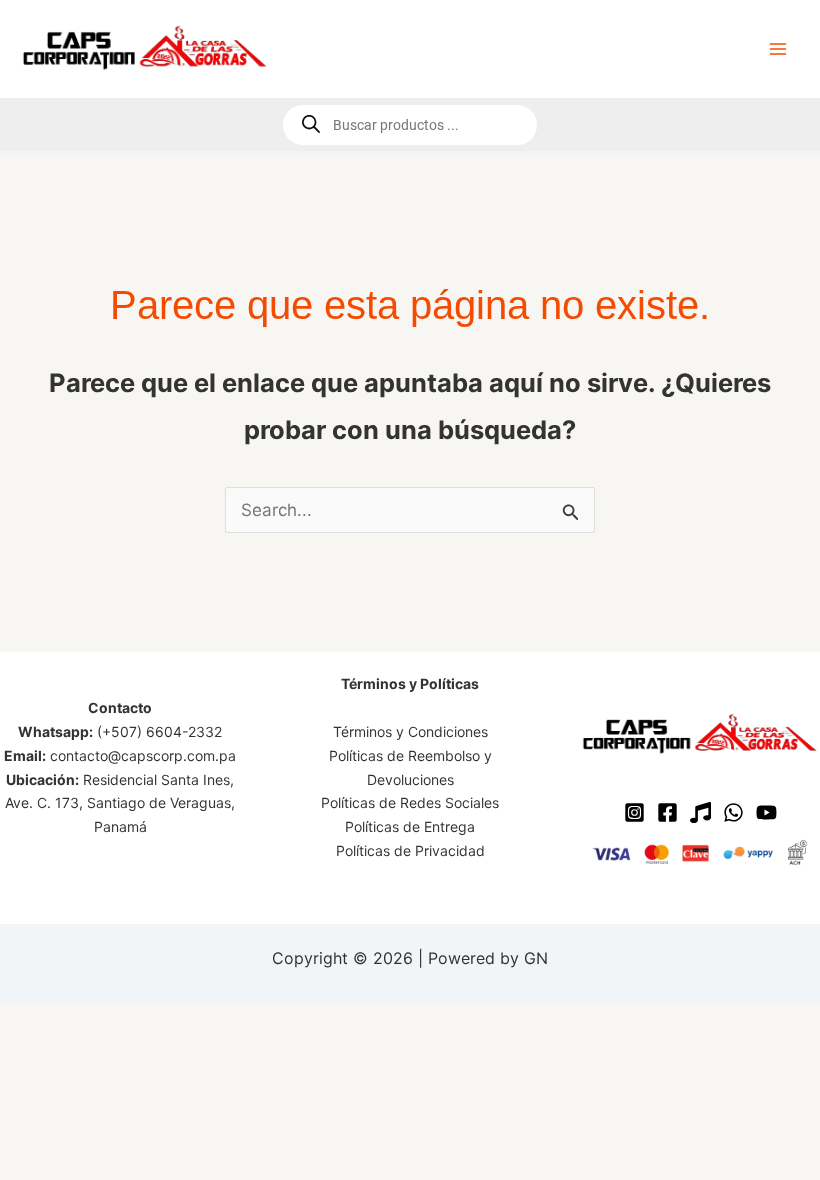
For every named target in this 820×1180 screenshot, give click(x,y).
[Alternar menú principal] (778, 49)
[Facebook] (667, 812)
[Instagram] (634, 812)
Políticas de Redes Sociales (410, 802)
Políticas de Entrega (410, 826)
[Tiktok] (700, 812)
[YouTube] (766, 812)
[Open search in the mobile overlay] (410, 125)
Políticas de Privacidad (410, 850)
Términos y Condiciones (410, 731)
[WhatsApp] (733, 812)
